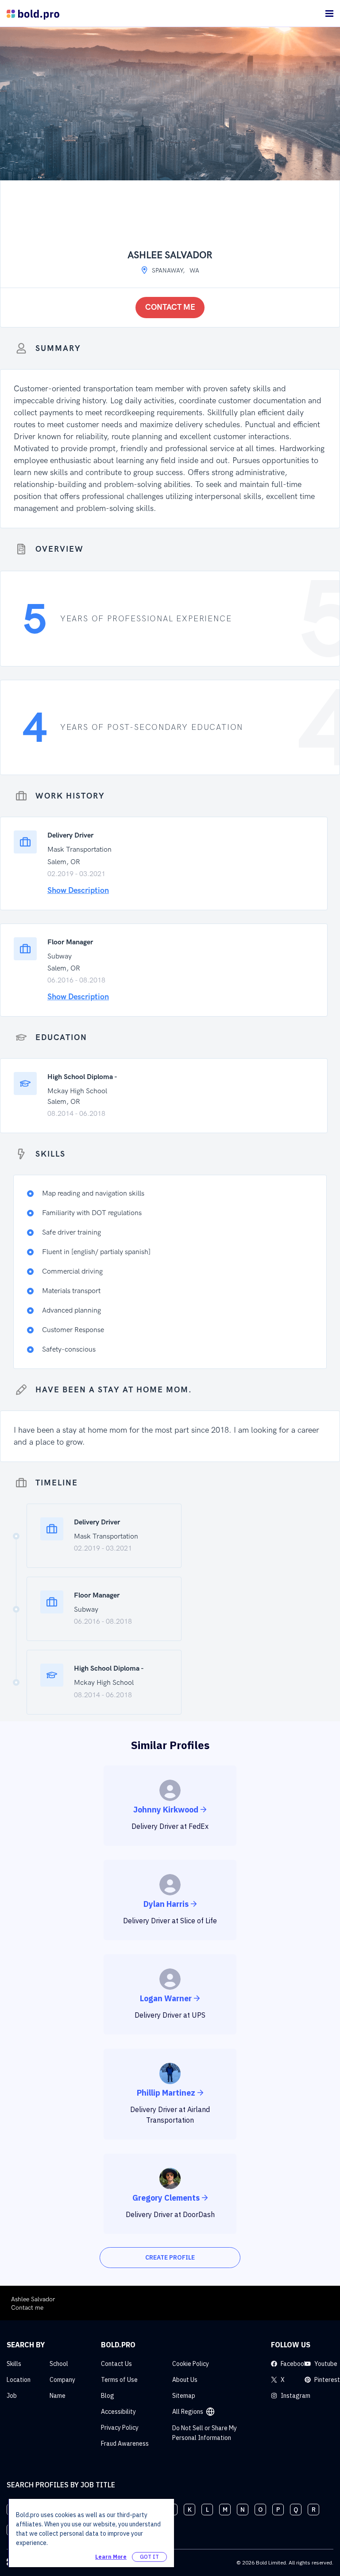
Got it (149, 2557)
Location (19, 2380)
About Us (185, 2380)
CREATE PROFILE (170, 2257)
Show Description (78, 890)
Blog (108, 2396)
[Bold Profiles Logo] (33, 14)
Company (62, 2380)
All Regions (188, 2412)
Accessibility (118, 2412)
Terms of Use (119, 2380)
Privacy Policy (120, 2428)
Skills (14, 2364)
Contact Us (116, 2364)
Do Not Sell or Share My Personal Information (205, 2433)
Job (12, 2396)
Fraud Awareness (125, 2443)
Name (58, 2396)
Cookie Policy (191, 2364)
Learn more (111, 2557)
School (59, 2364)
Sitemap (184, 2396)
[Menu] (329, 14)
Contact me (170, 307)
